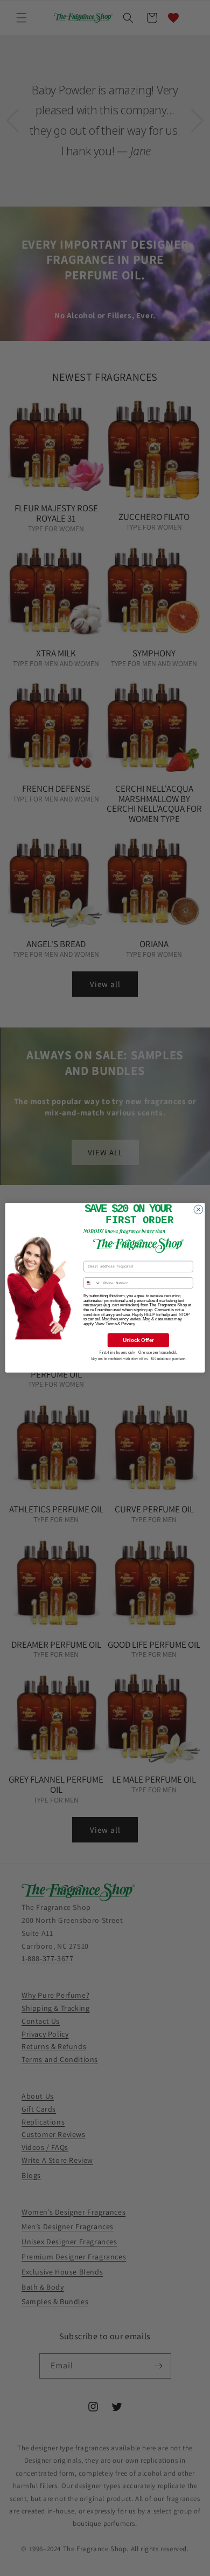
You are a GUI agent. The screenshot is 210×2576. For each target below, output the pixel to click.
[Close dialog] (198, 1210)
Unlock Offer (138, 1340)
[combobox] (92, 1283)
